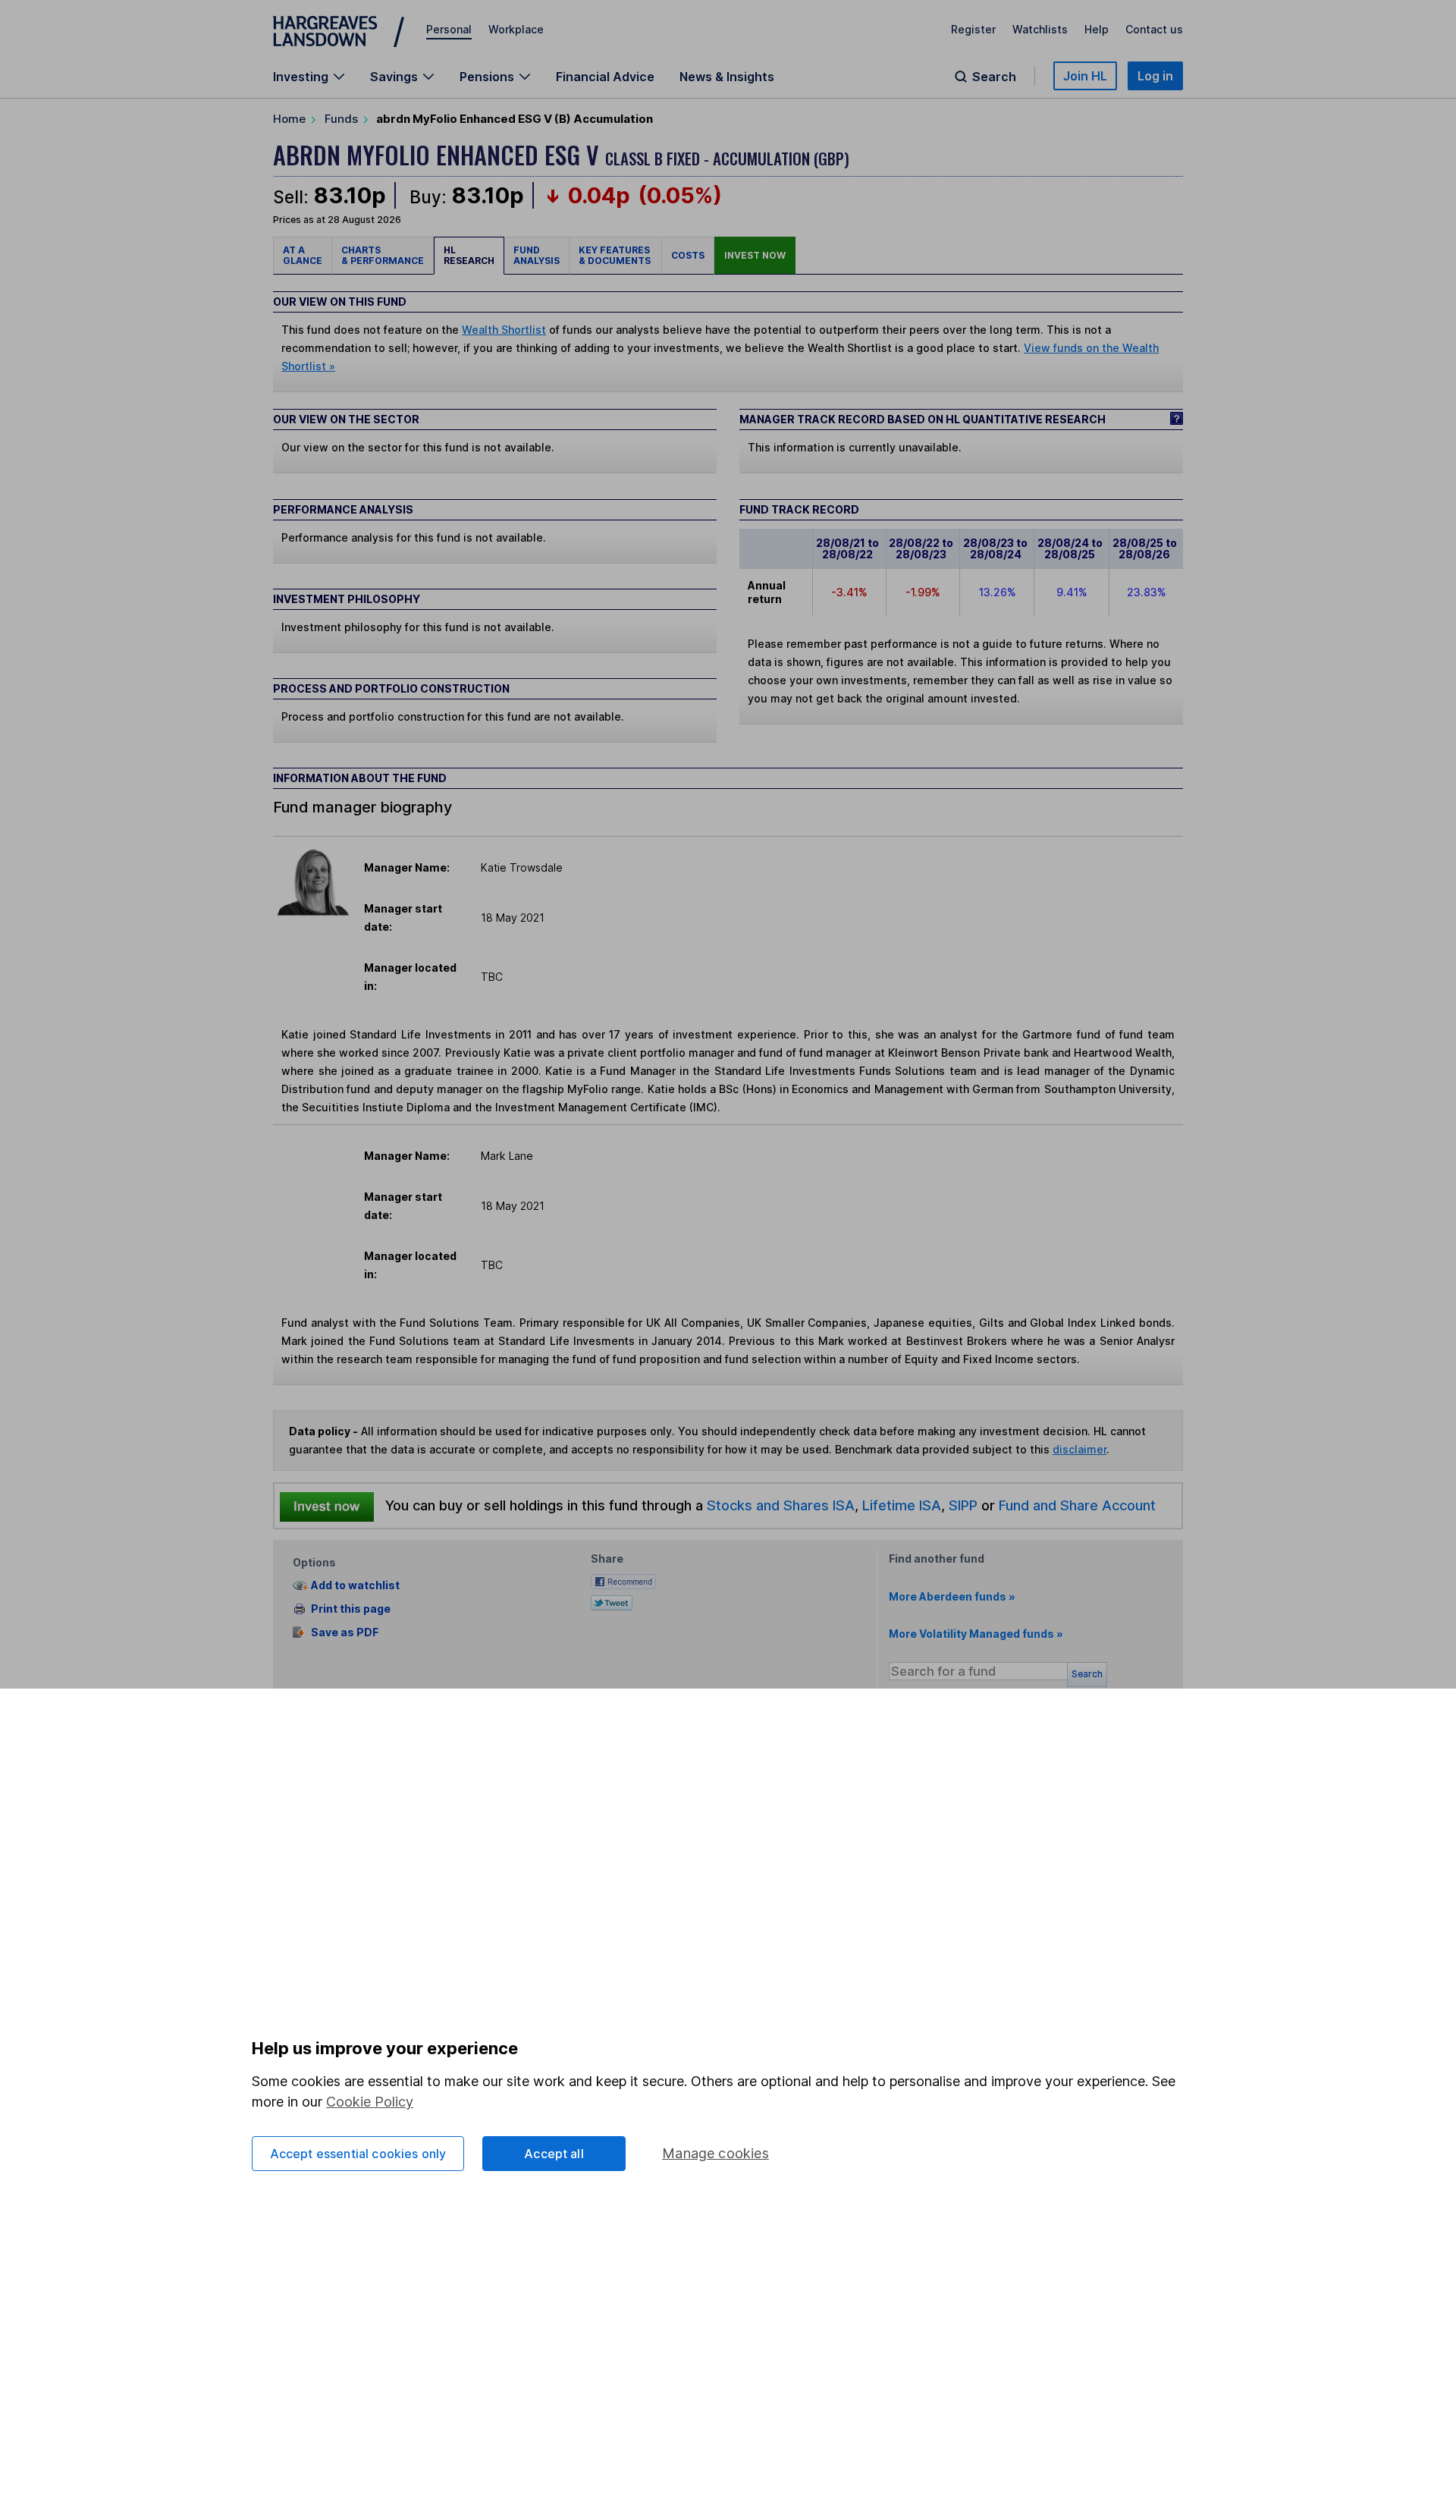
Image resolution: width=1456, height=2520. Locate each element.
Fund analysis (537, 255)
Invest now (755, 255)
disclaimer (1079, 1449)
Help (1097, 29)
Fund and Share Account (1077, 1505)
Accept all (554, 2154)
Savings (394, 77)
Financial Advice (605, 77)
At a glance (303, 255)
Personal (449, 29)
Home (289, 119)
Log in (1155, 76)
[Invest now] (327, 1506)
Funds (341, 119)
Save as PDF (345, 1632)
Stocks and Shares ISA (781, 1505)
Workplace (516, 29)
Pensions (487, 77)
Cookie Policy (370, 2102)
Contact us (1154, 29)
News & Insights (727, 77)
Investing (301, 77)
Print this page (351, 1609)
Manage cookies (715, 2153)
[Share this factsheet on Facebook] (623, 1580)
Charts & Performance (383, 255)
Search (994, 77)
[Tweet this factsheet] (612, 1601)
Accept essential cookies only (358, 2154)
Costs (688, 255)
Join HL (1085, 76)
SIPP (963, 1505)
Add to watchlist (355, 1586)
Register (973, 29)
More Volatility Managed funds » (976, 1634)
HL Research (469, 255)
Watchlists (1040, 29)
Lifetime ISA (900, 1505)
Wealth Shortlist (504, 330)
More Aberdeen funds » (952, 1596)
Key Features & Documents (615, 255)
